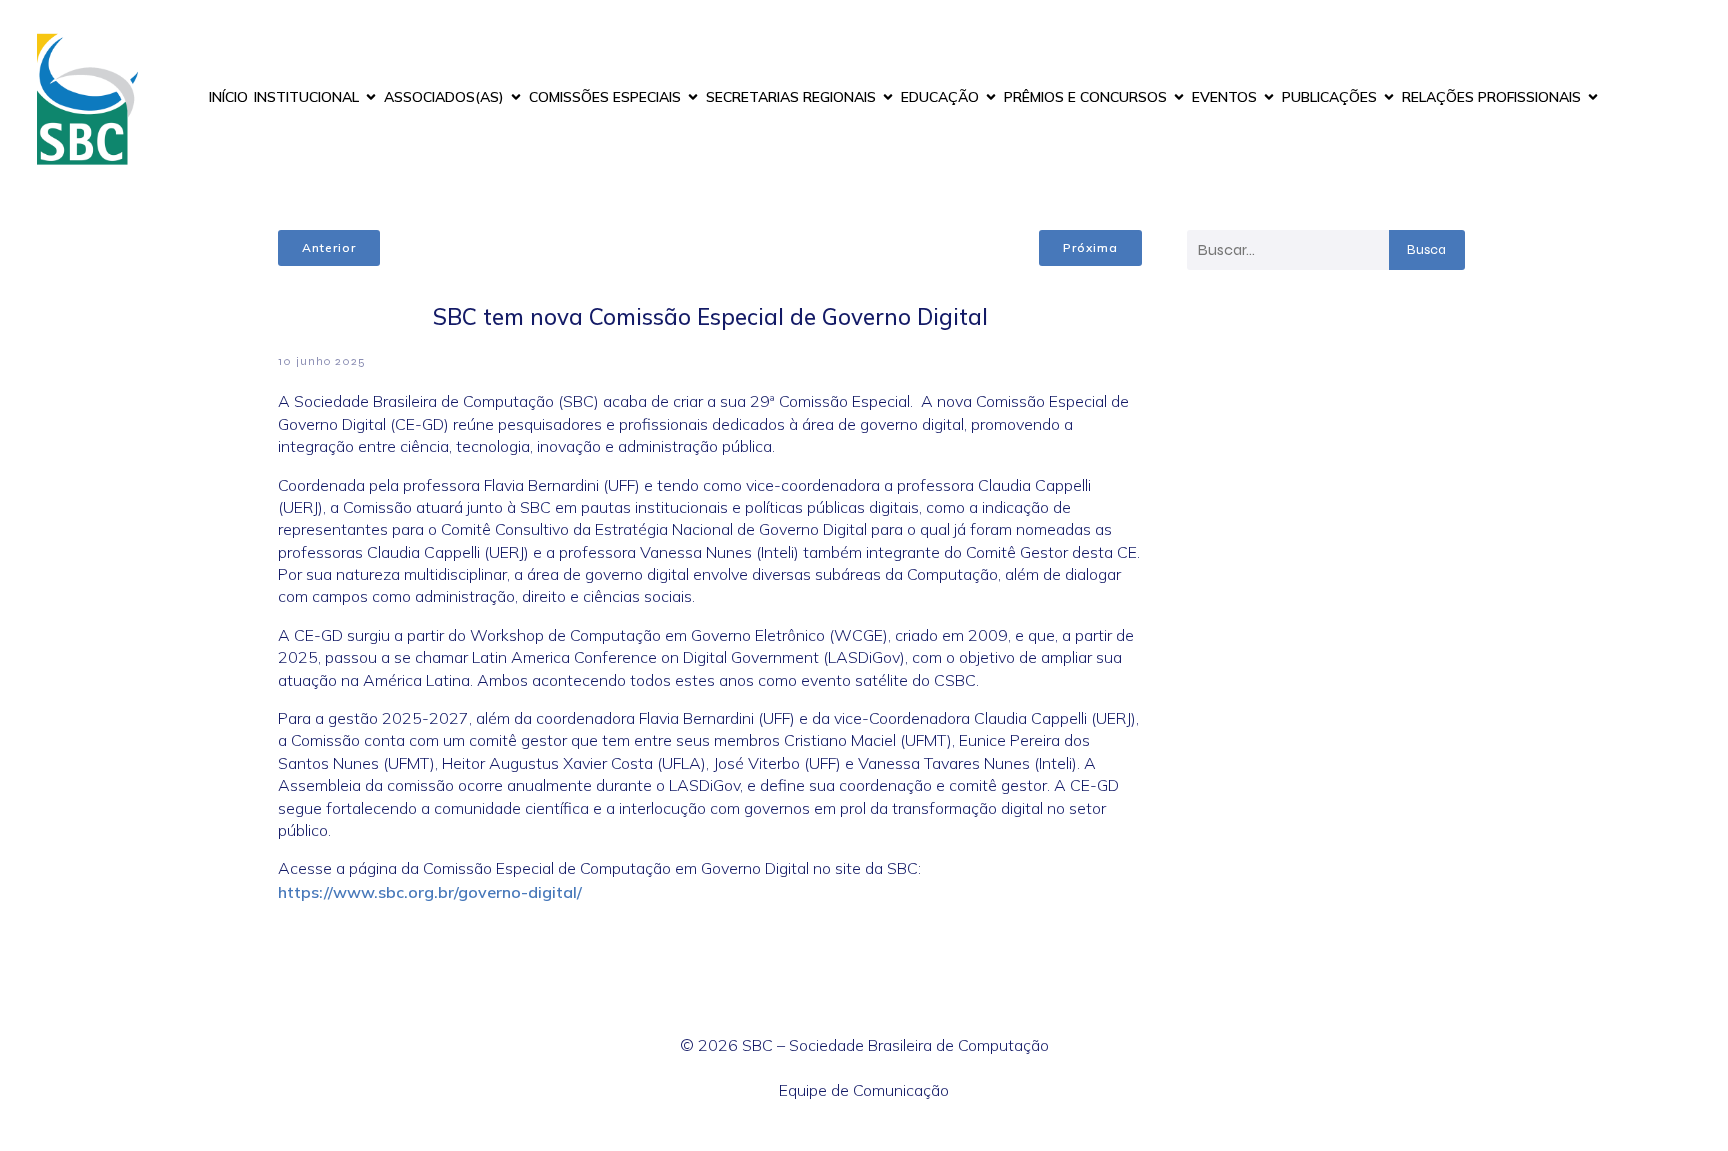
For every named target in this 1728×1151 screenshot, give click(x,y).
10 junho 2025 (322, 361)
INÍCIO (228, 97)
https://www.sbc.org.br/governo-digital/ (430, 892)
